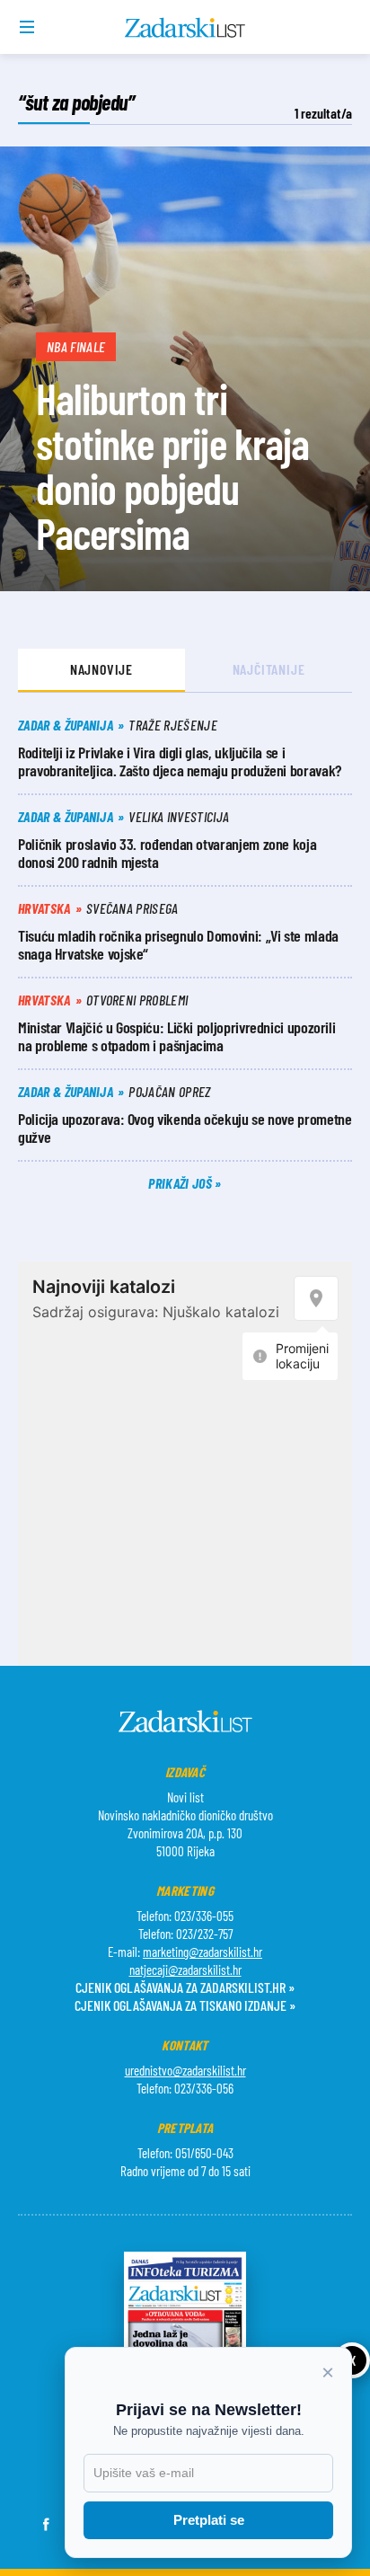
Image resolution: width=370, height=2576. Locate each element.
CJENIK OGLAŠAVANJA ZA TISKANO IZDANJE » (185, 2005)
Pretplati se (209, 2520)
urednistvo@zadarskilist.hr (185, 2070)
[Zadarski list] (185, 28)
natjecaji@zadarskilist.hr (185, 1970)
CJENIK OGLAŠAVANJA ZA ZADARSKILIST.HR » (185, 1987)
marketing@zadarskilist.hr (203, 1952)
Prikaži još (181, 1183)
